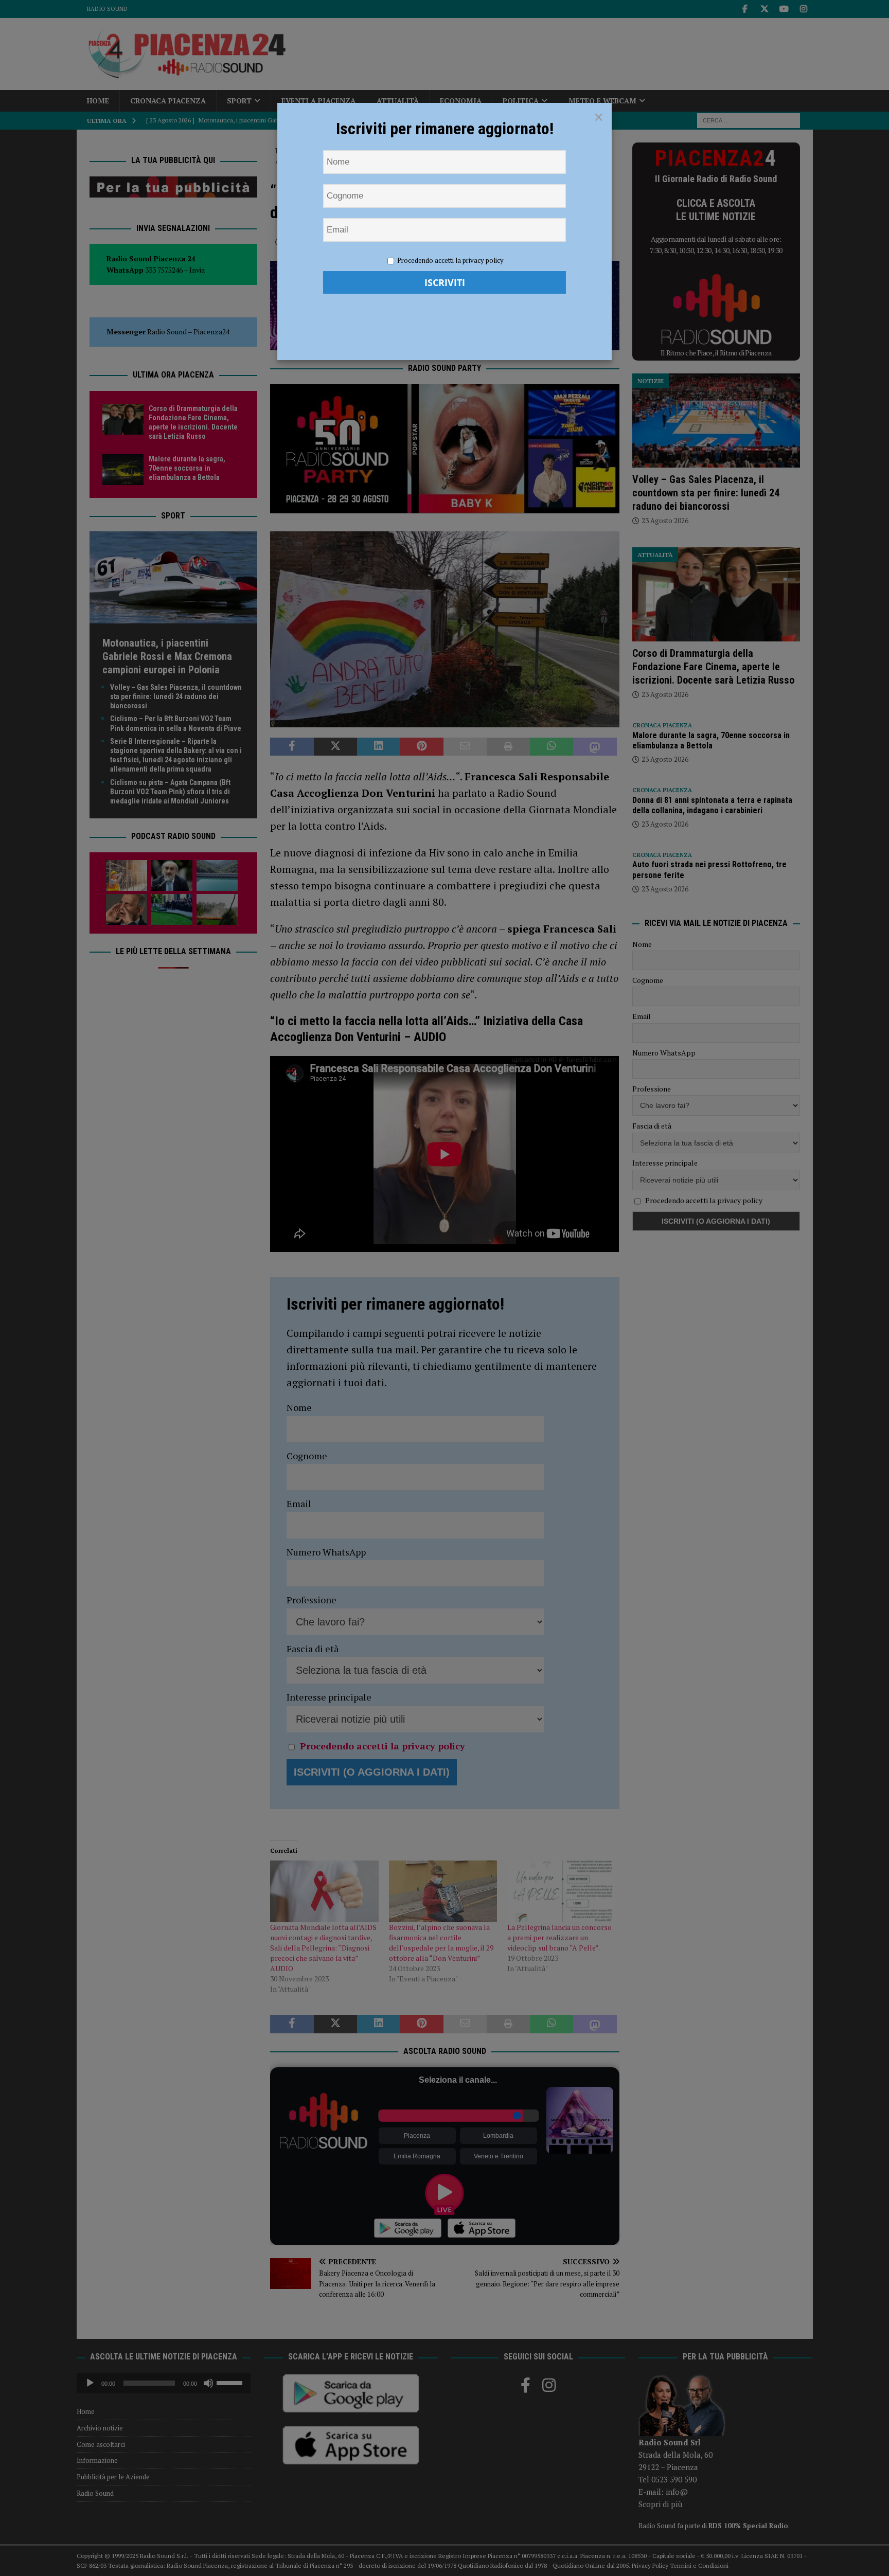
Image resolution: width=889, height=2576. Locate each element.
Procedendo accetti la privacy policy (450, 260)
